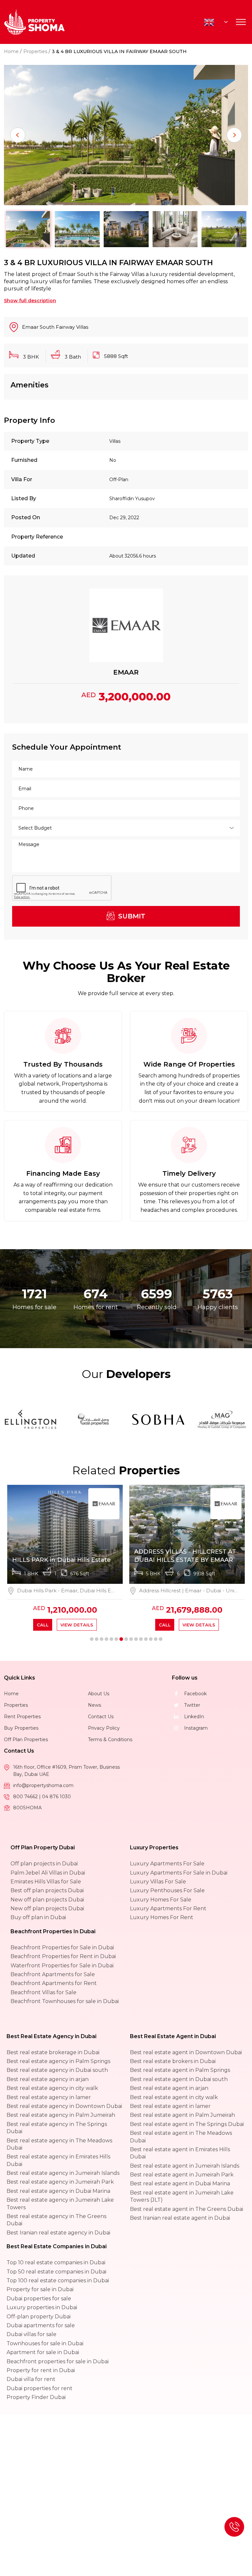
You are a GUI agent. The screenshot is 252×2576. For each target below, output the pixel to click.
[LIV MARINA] (61, 1420)
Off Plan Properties (26, 1740)
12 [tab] (146, 1639)
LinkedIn (194, 1717)
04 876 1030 (56, 1797)
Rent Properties (22, 1717)
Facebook (195, 1694)
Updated (23, 556)
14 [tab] (156, 1639)
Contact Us (101, 1717)
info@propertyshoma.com (43, 1785)
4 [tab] (106, 1639)
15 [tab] (161, 1639)
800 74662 (26, 1797)
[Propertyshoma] (34, 22)
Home (11, 51)
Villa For (22, 479)
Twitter (192, 1705)
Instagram (196, 1728)
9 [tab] (131, 1639)
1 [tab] (92, 1639)
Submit (131, 916)
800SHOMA (27, 1808)
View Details (77, 1625)
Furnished (24, 460)
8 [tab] (126, 1639)
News (94, 1705)
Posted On (26, 517)
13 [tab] (151, 1639)
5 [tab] (111, 1639)
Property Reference (37, 537)
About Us (99, 1694)
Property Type (30, 441)
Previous (18, 135)
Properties (35, 51)
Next (234, 135)
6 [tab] (116, 1639)
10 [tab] (136, 1639)
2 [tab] (97, 1639)
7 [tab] (121, 1639)
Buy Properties (21, 1728)
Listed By (24, 498)
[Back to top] (234, 2527)
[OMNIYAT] (124, 1420)
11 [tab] (141, 1639)
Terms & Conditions (110, 1740)
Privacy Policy (104, 1728)
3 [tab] (102, 1639)
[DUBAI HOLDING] (188, 1420)
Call (43, 1625)
